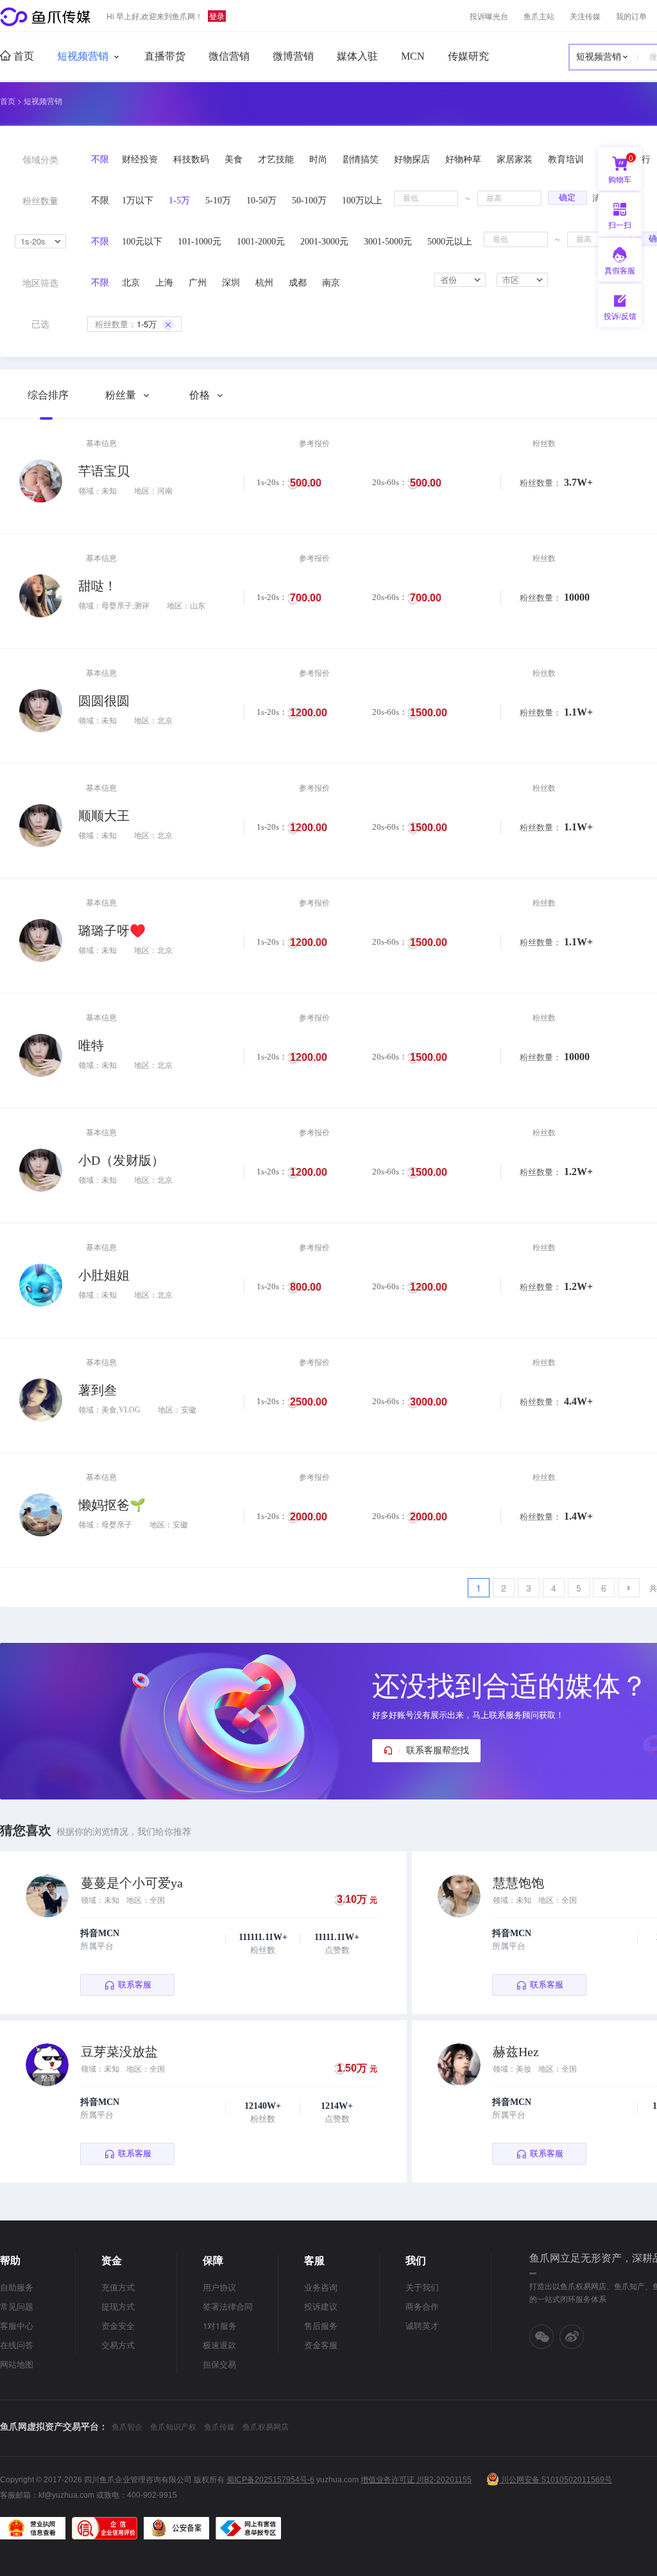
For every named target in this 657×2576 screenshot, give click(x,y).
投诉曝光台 (489, 16)
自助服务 (17, 2287)
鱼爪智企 (127, 2426)
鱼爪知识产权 (173, 2426)
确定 (567, 197)
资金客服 (321, 2345)
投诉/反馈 (620, 315)
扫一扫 (615, 228)
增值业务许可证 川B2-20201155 (416, 2480)
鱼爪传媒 (219, 2426)
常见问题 (17, 2306)
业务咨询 (321, 2287)
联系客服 (135, 1985)
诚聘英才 (422, 2325)
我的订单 (631, 16)
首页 (22, 56)
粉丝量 (122, 395)
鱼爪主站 (539, 16)
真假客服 (620, 270)
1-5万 (126, 324)
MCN (413, 56)
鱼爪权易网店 (266, 2426)
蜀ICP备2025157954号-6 (270, 2480)
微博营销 (293, 56)
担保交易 (219, 2364)
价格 (201, 395)
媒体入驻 (357, 56)
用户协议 (219, 2287)
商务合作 (422, 2306)
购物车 (621, 168)
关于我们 (422, 2287)
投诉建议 (321, 2306)
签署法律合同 (228, 2306)
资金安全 (118, 2325)
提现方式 (118, 2306)
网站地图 (17, 2364)
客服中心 (17, 2325)
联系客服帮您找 (438, 1750)
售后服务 (321, 2325)
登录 (217, 16)
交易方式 (118, 2345)
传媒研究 (468, 56)
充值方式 (118, 2287)
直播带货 (165, 56)
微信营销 (229, 56)
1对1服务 (220, 2325)
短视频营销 (83, 56)
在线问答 (17, 2345)
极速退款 (219, 2345)
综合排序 (48, 395)
